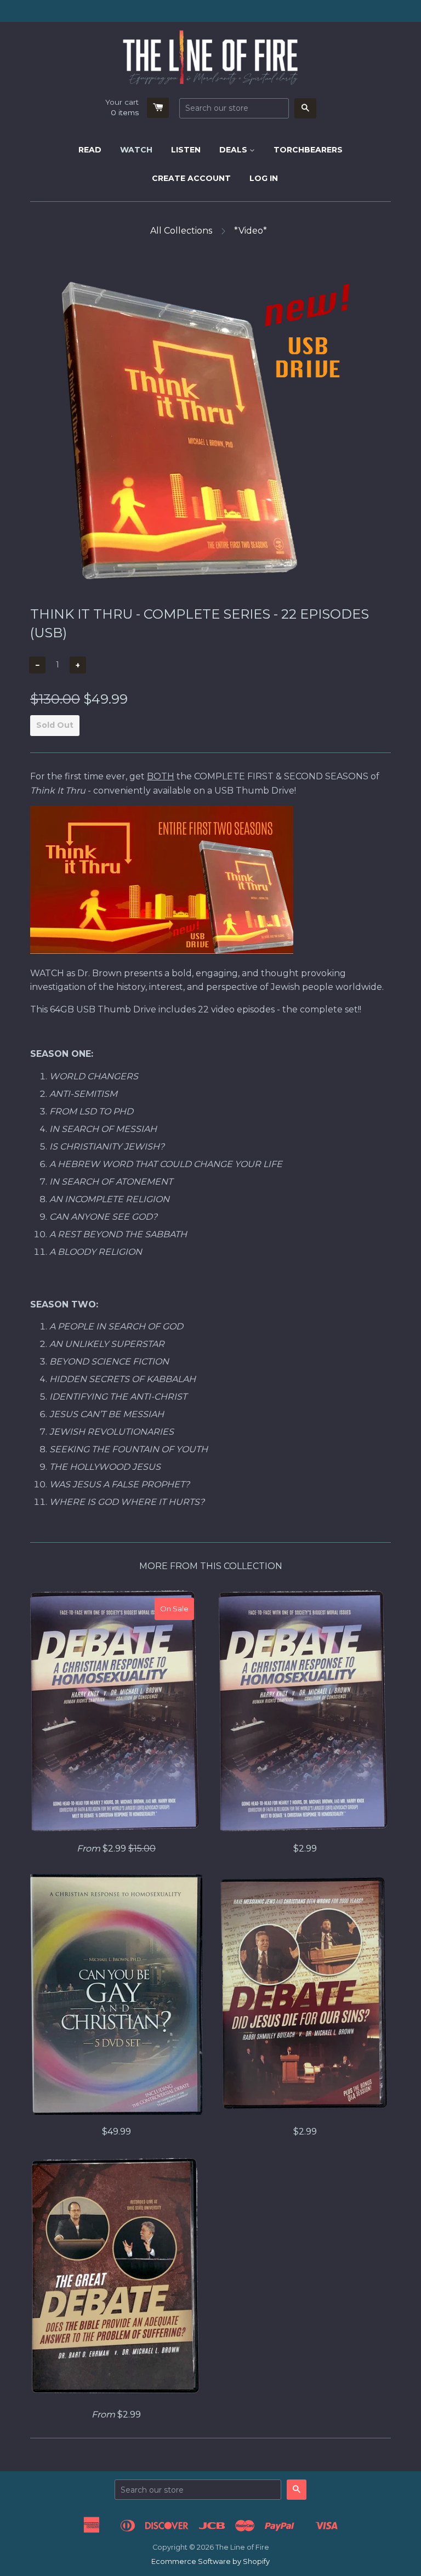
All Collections (181, 231)
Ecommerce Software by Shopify (210, 2561)
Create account (191, 178)
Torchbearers (308, 150)
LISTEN (186, 150)
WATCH (136, 150)
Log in (264, 178)
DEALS (234, 150)
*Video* (251, 231)
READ (90, 150)
